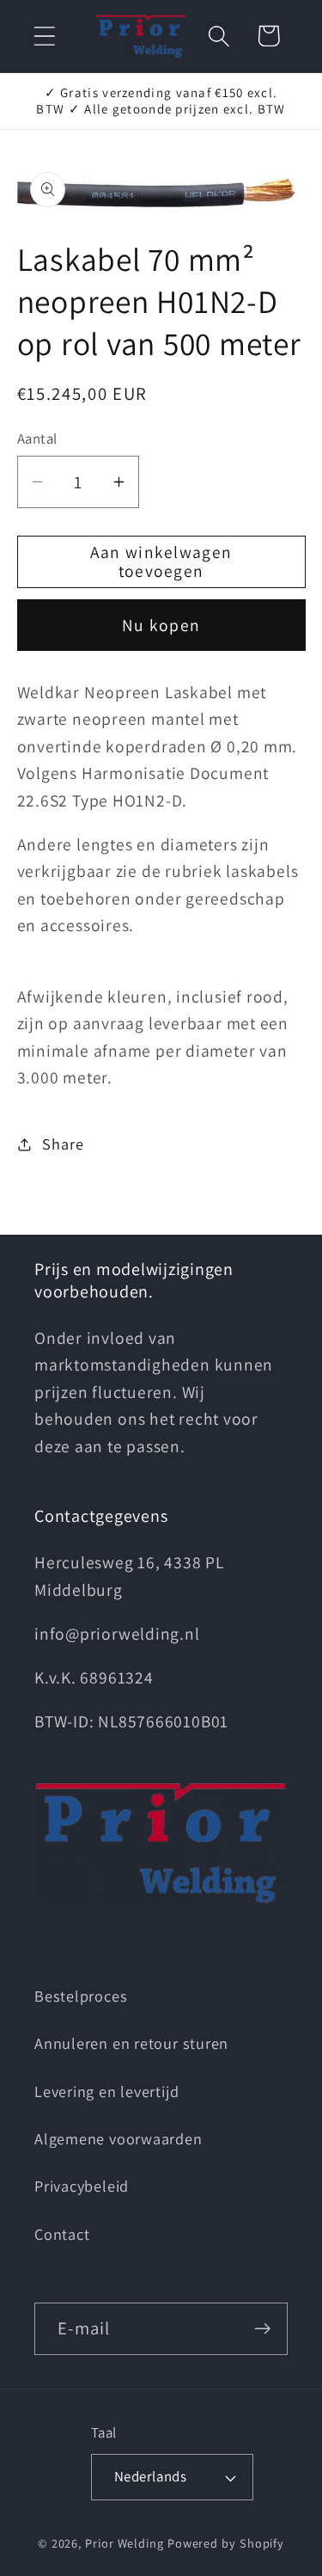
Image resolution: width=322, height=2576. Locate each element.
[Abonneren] (262, 2329)
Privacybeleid (82, 2186)
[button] (44, 36)
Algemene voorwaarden (118, 2138)
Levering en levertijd (106, 2091)
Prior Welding (125, 2543)
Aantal (37, 439)
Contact (62, 2234)
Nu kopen (161, 625)
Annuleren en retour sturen (131, 2043)
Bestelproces (81, 1996)
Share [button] (63, 1144)
